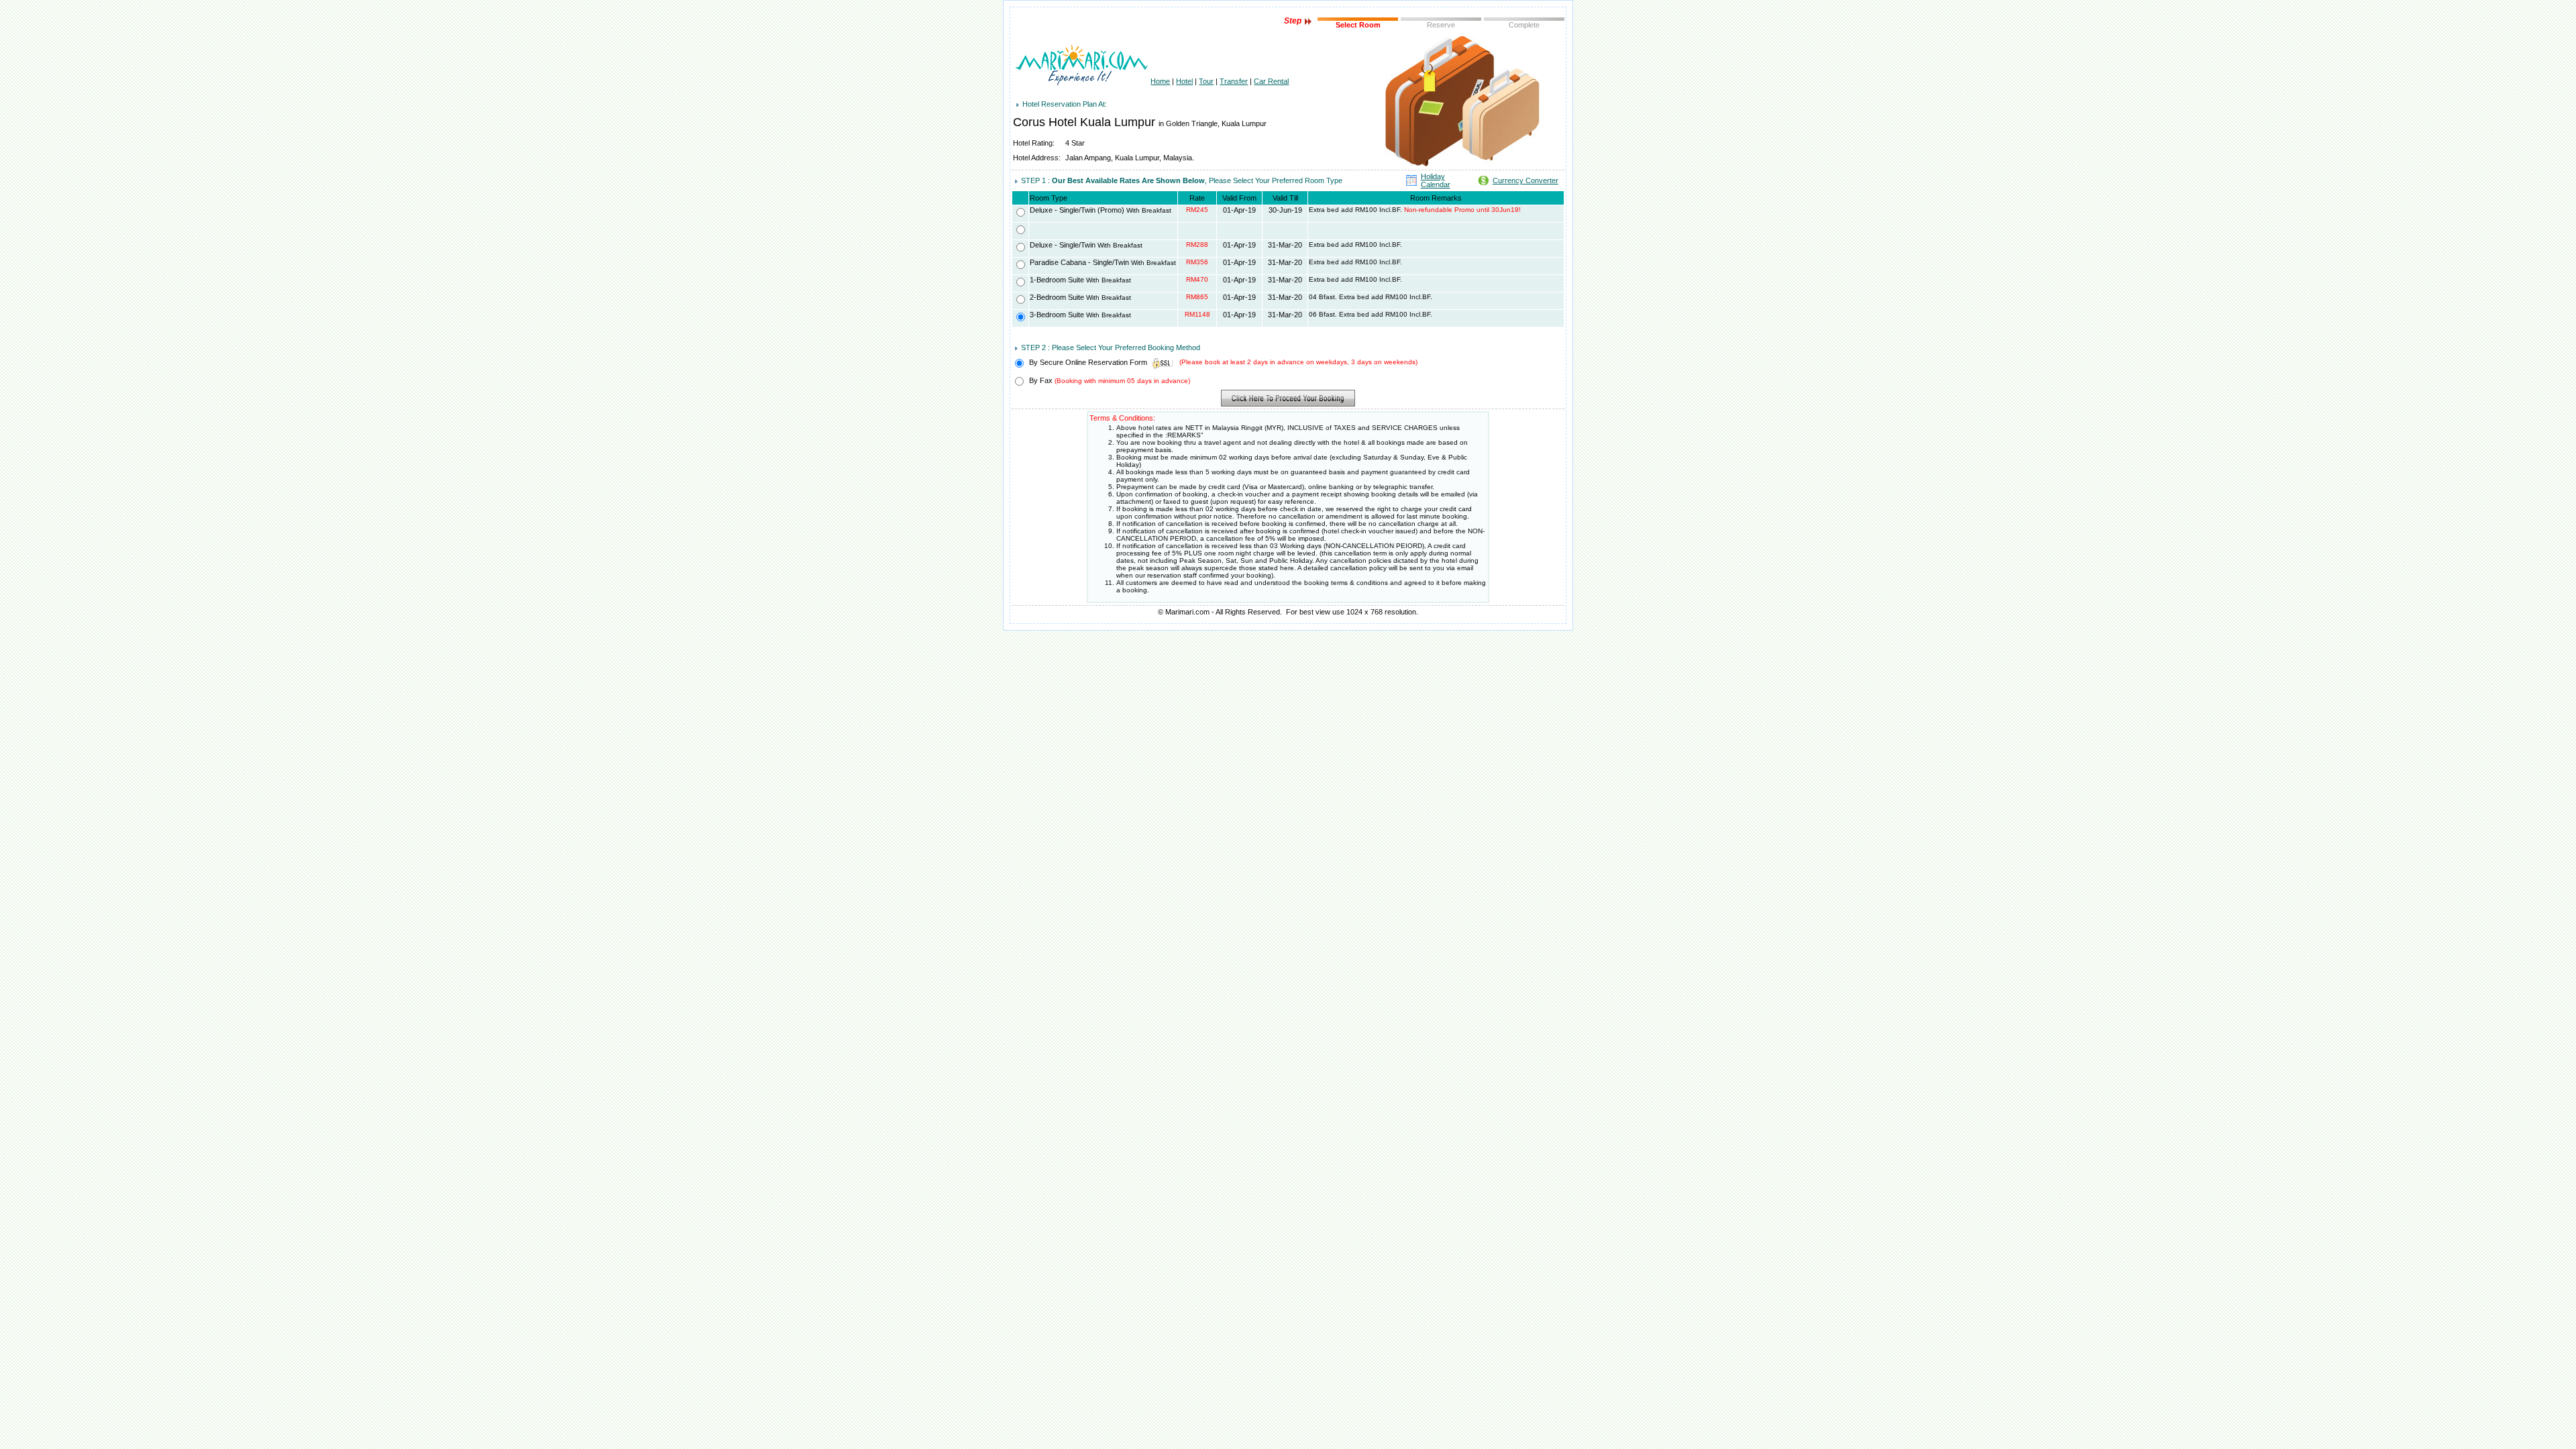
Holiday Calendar (1436, 180)
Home (1160, 81)
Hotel (1184, 81)
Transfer (1234, 81)
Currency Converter (1525, 180)
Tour (1206, 81)
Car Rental (1271, 81)
